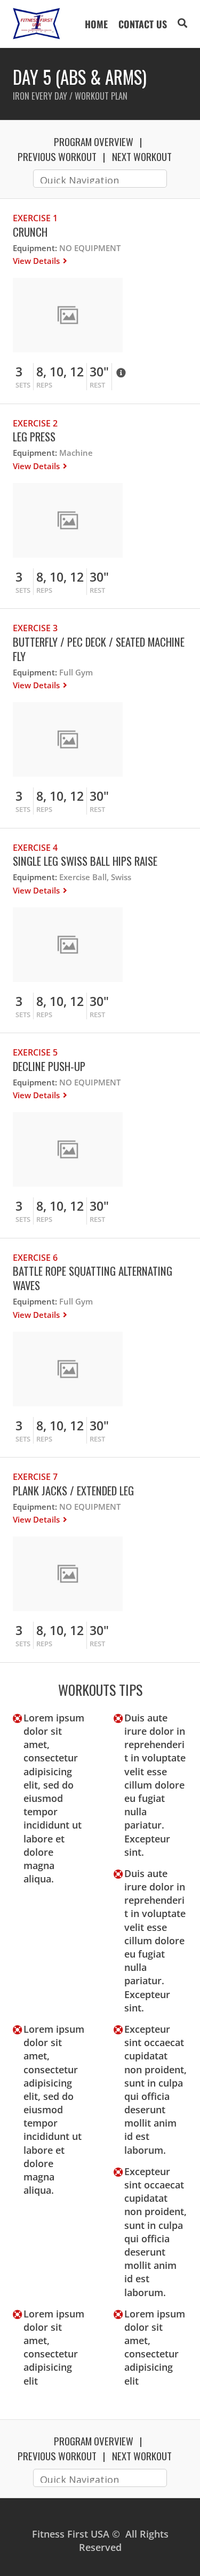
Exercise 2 (35, 423)
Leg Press (34, 436)
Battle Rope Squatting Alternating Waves (93, 1278)
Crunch (30, 232)
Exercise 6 (35, 1258)
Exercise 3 (35, 628)
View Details (37, 261)
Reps (44, 385)
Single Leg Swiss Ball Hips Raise (85, 861)
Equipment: (35, 248)
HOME (96, 24)
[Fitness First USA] (37, 24)
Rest (97, 385)
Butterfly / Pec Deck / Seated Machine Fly (99, 649)
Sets (23, 385)
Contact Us (143, 24)
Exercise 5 (35, 1052)
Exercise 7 (35, 1477)
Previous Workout (57, 156)
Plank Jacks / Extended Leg (73, 1490)
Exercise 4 (35, 848)
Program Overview (94, 141)
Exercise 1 (35, 218)
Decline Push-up (49, 1066)
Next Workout (142, 156)
